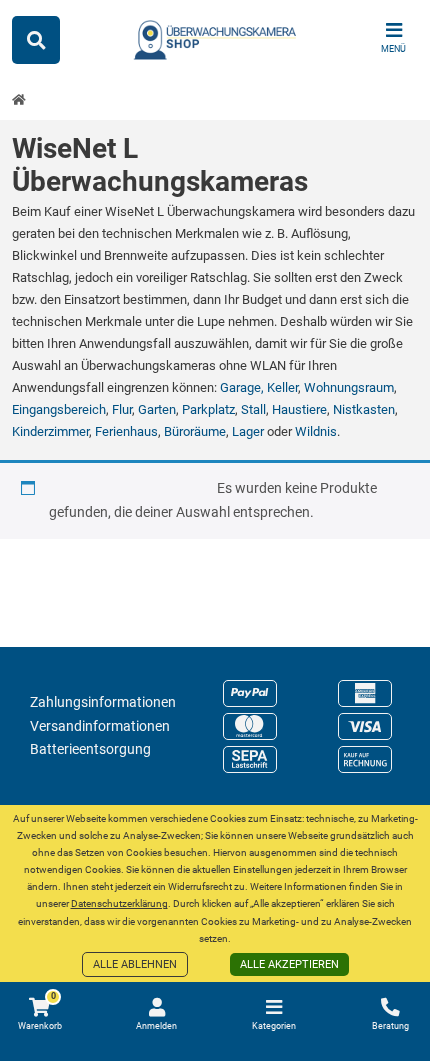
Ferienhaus (126, 431)
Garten (157, 409)
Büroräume (195, 431)
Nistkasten (364, 409)
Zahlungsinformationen (103, 702)
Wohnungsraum (349, 387)
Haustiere (299, 409)
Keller (282, 387)
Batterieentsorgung (90, 749)
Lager (248, 431)
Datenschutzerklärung (119, 903)
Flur (122, 409)
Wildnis (316, 431)
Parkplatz (208, 409)
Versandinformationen (100, 726)
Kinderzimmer (50, 431)
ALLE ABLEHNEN (135, 964)
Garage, (243, 387)
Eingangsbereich (59, 409)
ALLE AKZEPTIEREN (289, 964)
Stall (253, 409)
